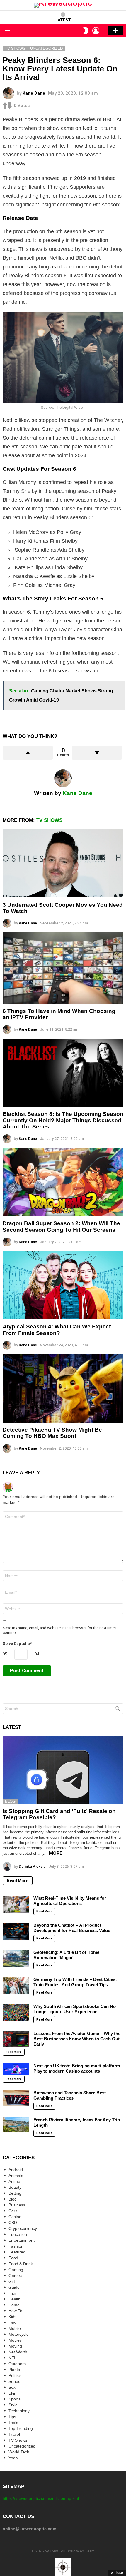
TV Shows (49, 820)
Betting (15, 2193)
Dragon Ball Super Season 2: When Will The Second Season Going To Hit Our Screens (61, 1226)
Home (14, 2305)
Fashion (16, 2246)
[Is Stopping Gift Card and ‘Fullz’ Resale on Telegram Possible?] (63, 1770)
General (16, 2276)
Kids (12, 2317)
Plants (14, 2370)
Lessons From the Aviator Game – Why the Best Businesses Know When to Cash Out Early (77, 2039)
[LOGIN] (96, 31)
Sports (15, 2399)
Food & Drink (21, 2264)
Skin (12, 2393)
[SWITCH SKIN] (86, 31)
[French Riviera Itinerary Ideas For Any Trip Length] (16, 2125)
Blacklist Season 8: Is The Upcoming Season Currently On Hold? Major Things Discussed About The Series (63, 1120)
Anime (14, 2181)
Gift (12, 2281)
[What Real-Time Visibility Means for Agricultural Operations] (16, 1904)
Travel (14, 2434)
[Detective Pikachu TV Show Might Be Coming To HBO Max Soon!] (63, 1388)
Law (12, 2323)
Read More (18, 1881)
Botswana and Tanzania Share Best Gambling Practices (70, 2095)
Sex (12, 2387)
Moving (15, 2346)
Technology (19, 2411)
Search (118, 1710)
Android (16, 2170)
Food (13, 2258)
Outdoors (17, 2364)
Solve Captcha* (17, 1643)
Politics (15, 2375)
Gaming (16, 2270)
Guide (14, 2287)
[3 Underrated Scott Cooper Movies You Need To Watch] (63, 864)
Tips (12, 2417)
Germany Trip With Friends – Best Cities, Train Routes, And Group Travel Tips (75, 1982)
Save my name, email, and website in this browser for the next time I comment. (59, 1630)
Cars (13, 2211)
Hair (12, 2293)
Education (18, 2234)
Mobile (15, 2328)
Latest (63, 20)
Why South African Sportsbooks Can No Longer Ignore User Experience (75, 2009)
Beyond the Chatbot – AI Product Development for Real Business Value (72, 1928)
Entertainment (22, 2240)
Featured (17, 2252)
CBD (13, 2223)
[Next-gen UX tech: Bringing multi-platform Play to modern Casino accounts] (16, 2069)
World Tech (19, 2452)
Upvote (28, 753)
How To (15, 2311)
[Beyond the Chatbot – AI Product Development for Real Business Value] (16, 1931)
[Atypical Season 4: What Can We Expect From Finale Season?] (63, 1285)
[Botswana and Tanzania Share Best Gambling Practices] (16, 2098)
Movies (15, 2340)
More (56, 1853)
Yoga (13, 2458)
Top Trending (21, 2428)
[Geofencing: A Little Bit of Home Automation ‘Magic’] (16, 1959)
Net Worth (18, 2352)
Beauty (15, 2187)
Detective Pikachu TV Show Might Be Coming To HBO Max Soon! (52, 1433)
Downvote (97, 753)
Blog (10, 1801)
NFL (12, 2358)
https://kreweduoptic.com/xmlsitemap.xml (41, 2498)
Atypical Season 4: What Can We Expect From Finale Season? (57, 1330)
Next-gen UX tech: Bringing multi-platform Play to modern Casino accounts (77, 2068)
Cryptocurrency (23, 2228)
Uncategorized (22, 2446)
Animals (16, 2176)
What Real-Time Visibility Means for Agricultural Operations (70, 1901)
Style (13, 2405)
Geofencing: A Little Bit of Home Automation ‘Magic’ (66, 1955)
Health (15, 2299)
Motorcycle (19, 2334)
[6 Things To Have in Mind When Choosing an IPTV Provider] (63, 968)
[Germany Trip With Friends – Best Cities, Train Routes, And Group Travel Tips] (16, 1986)
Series (14, 2381)
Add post (116, 31)
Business (17, 2205)
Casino (15, 2217)
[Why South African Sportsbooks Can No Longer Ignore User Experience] (16, 2013)
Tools (13, 2423)
